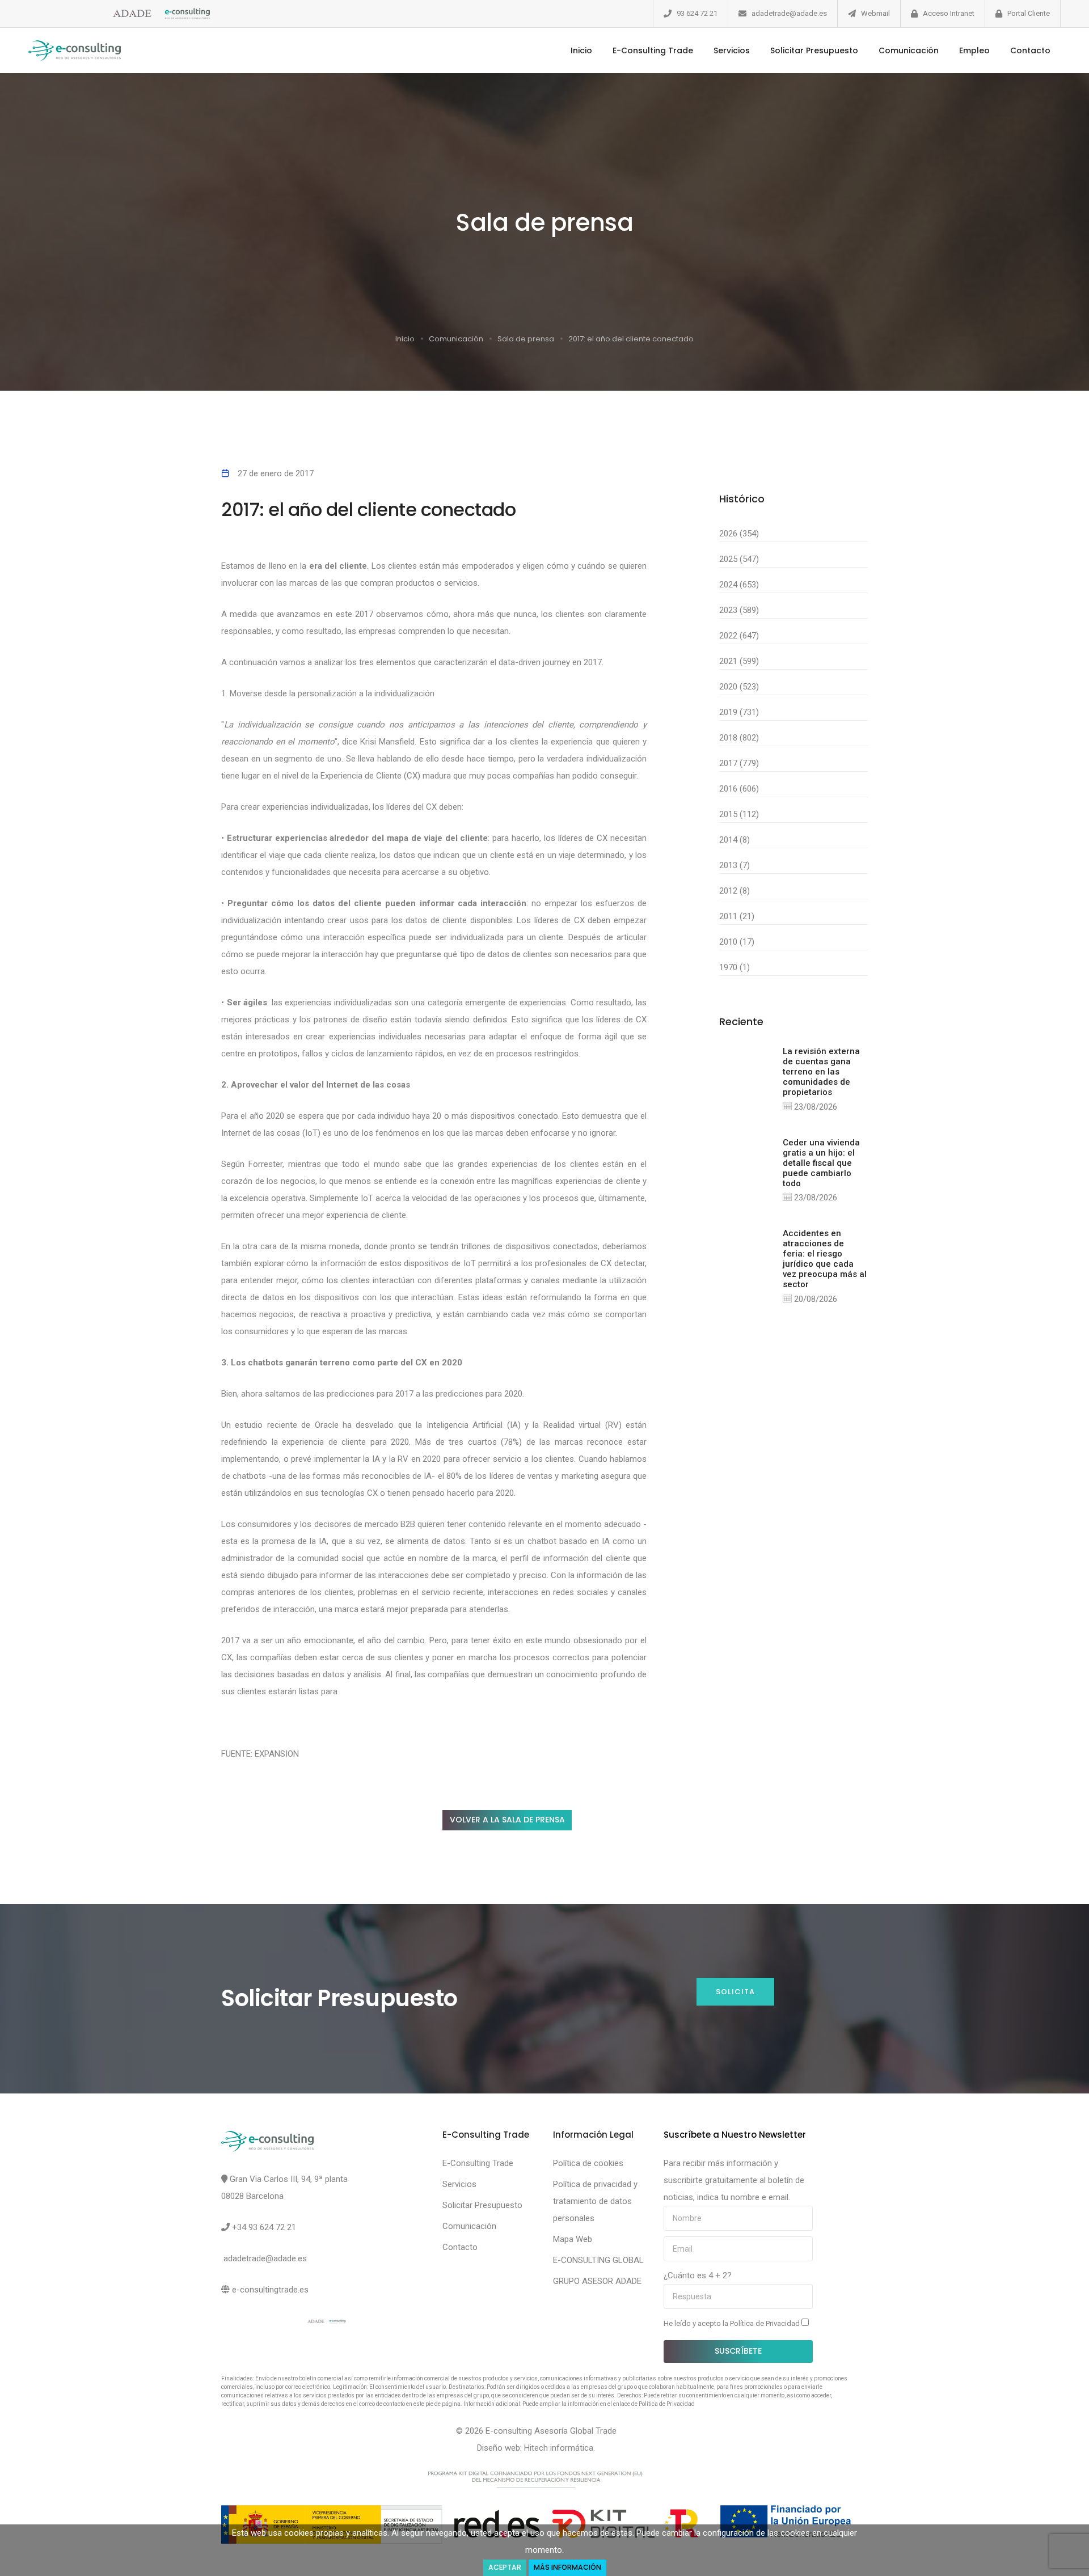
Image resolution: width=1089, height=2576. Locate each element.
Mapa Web (573, 2239)
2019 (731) (739, 712)
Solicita (735, 1992)
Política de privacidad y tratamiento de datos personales (595, 2201)
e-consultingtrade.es (270, 2290)
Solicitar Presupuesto (814, 50)
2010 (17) (737, 942)
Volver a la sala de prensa (507, 1820)
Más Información (567, 2567)
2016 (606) (739, 789)
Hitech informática (559, 2448)
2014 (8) (735, 840)
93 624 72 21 (697, 13)
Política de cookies (588, 2163)
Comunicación (909, 50)
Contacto (1030, 50)
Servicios (732, 50)
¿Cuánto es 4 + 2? (698, 2275)
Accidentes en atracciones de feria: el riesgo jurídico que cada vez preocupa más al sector (825, 1259)
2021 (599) (739, 661)
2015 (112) (739, 814)
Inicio (581, 50)
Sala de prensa (526, 339)
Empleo (974, 50)
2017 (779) (739, 763)
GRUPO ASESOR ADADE (597, 2281)
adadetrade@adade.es (789, 13)
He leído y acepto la (733, 2323)
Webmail (875, 13)
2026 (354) (739, 534)
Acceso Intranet (949, 13)
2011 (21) (737, 916)
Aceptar (505, 2567)
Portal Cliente (1029, 13)
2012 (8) (735, 891)
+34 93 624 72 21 (264, 2227)
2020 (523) (739, 687)
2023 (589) (739, 610)
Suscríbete (738, 2351)
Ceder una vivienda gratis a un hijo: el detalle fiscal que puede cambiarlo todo (821, 1163)
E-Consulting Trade (653, 50)
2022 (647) (739, 636)
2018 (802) (739, 738)
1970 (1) (735, 967)
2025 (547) (739, 559)
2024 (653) (739, 585)
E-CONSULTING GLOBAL (598, 2260)
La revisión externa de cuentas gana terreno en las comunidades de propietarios (821, 1072)
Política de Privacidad (766, 2323)
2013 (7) (735, 865)
